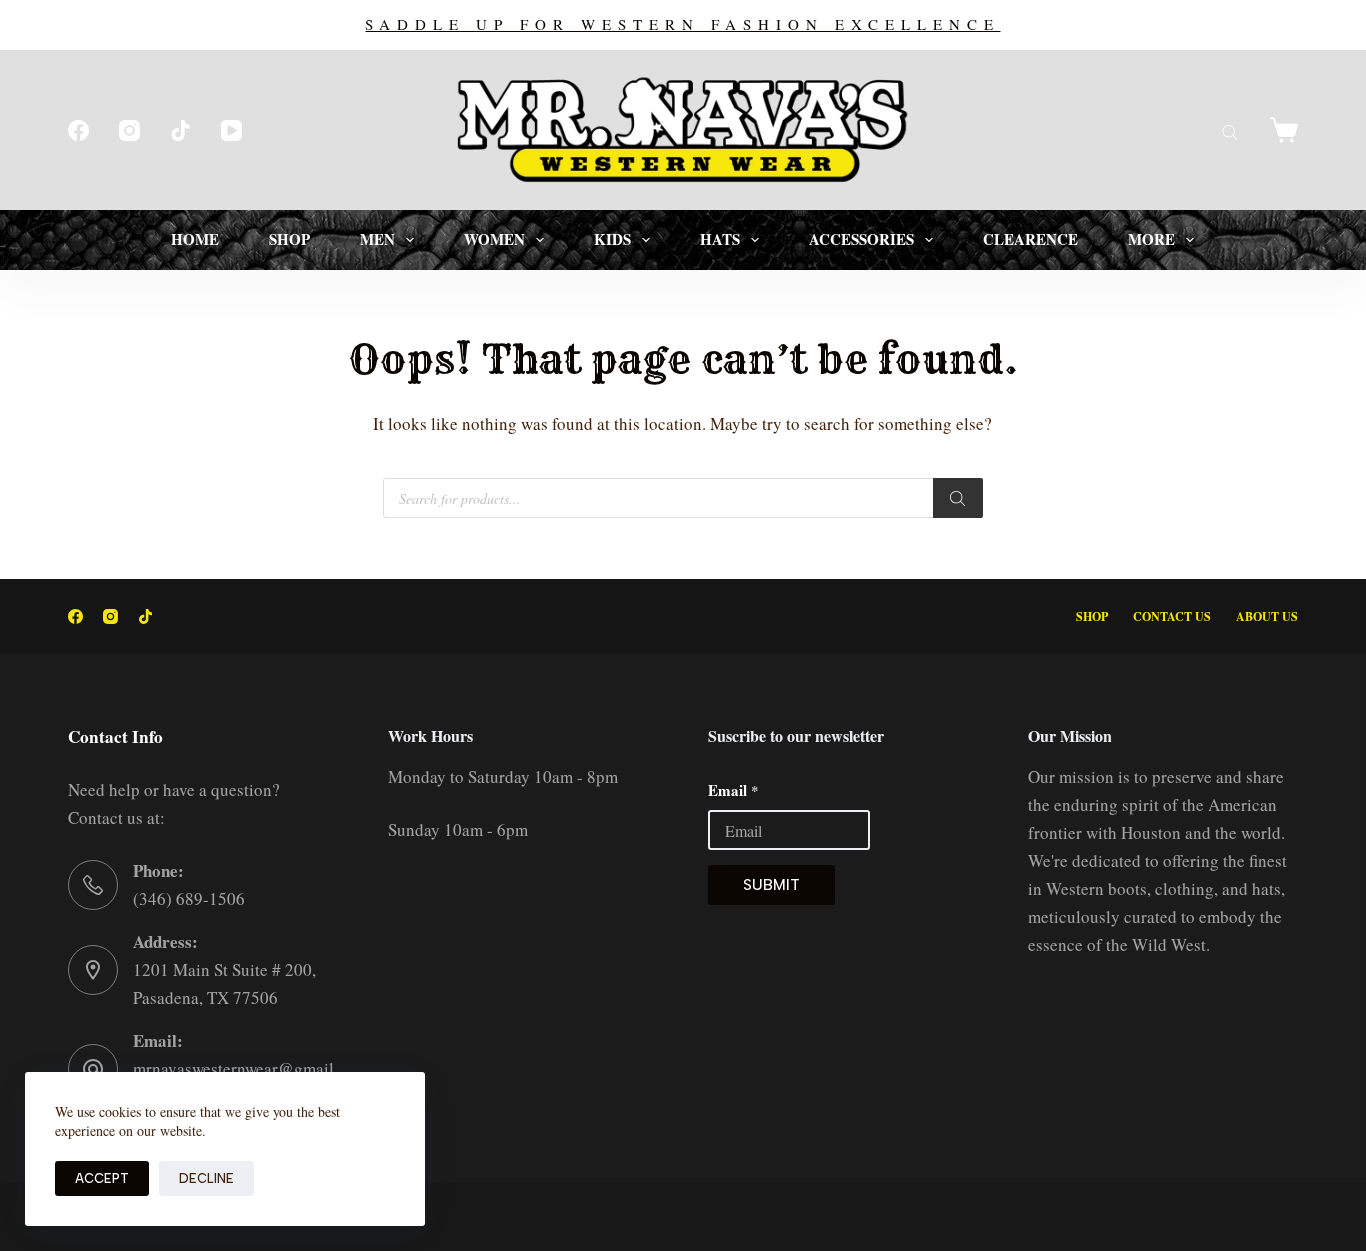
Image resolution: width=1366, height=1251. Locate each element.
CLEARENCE (1030, 239)
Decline (206, 1178)
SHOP (289, 239)
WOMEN (494, 239)
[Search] (958, 498)
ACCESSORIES (861, 239)
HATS (720, 239)
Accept (102, 1178)
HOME (195, 239)
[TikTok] (180, 130)
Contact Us (1172, 617)
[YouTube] (231, 130)
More (1151, 239)
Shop (1092, 617)
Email (733, 790)
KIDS (612, 239)
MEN (377, 239)
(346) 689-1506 (189, 898)
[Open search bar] (1230, 130)
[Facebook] (78, 130)
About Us (1267, 617)
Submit (771, 885)
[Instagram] (129, 130)
